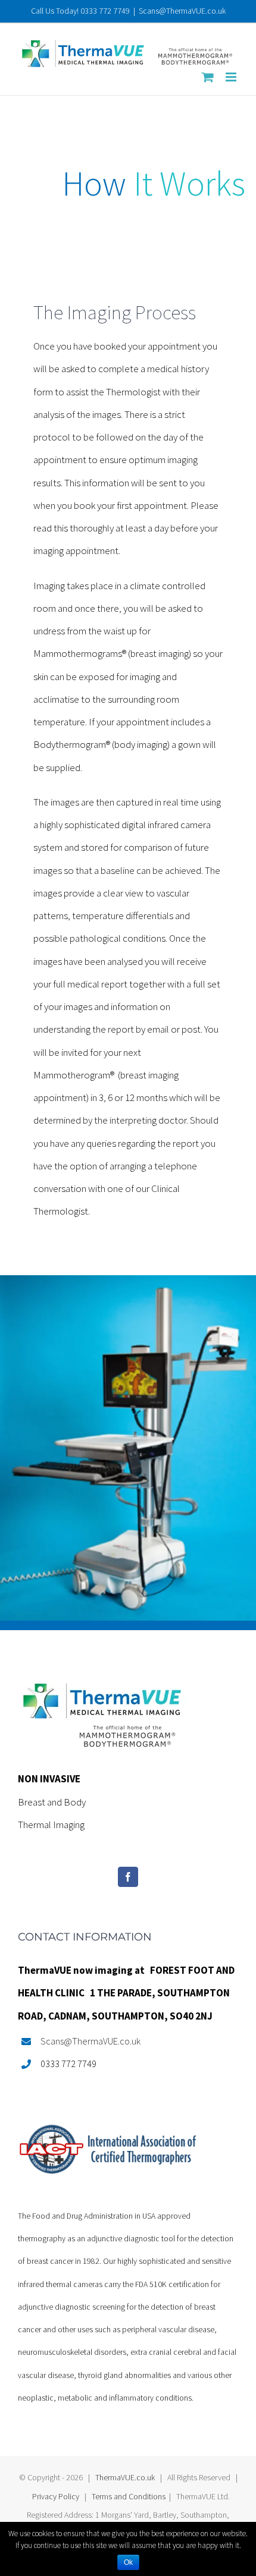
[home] (103, 1689)
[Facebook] (128, 1877)
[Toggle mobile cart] (208, 77)
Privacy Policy (56, 2496)
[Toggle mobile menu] (232, 77)
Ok (128, 2562)
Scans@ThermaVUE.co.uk (182, 11)
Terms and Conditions (129, 2496)
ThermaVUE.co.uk (125, 2477)
